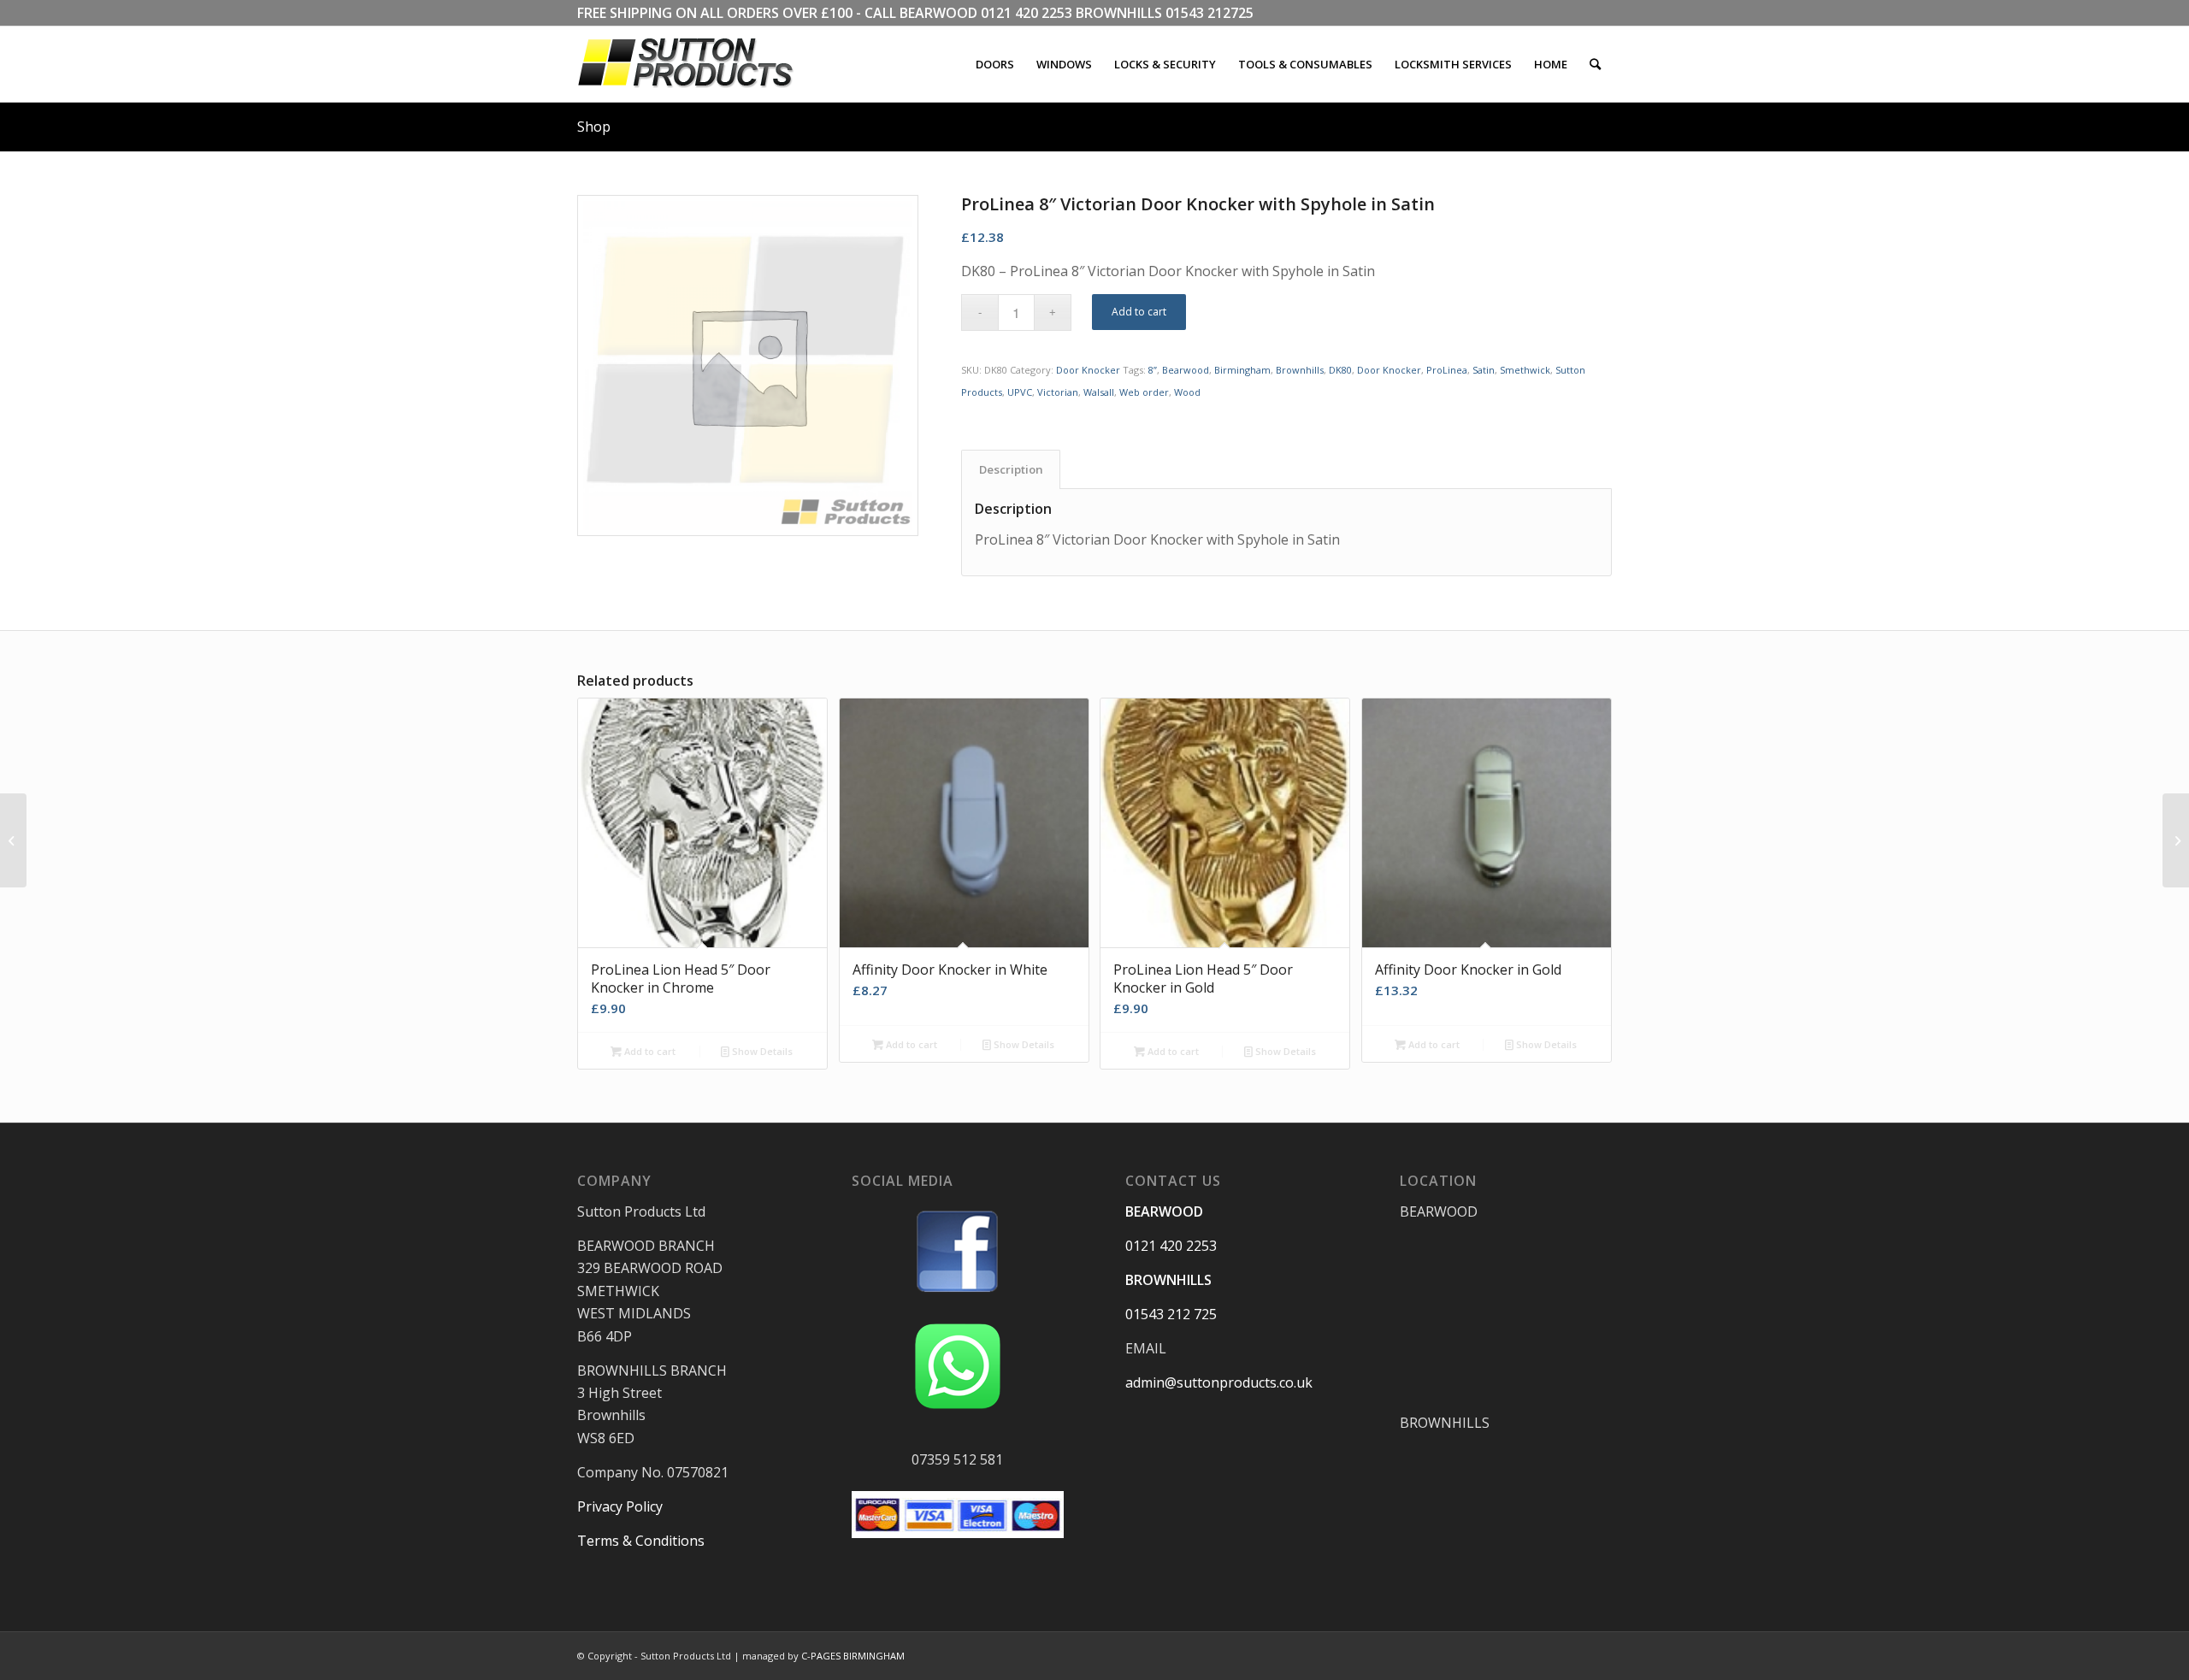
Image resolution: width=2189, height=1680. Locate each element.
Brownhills (1300, 370)
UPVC (1020, 392)
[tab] (1011, 469)
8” (1153, 370)
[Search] (1595, 64)
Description (1011, 469)
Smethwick (1525, 370)
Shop (594, 127)
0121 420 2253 (1027, 13)
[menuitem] (995, 64)
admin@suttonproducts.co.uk (1219, 1382)
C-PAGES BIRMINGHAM (853, 1656)
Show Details (761, 1051)
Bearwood (1186, 370)
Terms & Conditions (641, 1541)
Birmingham (1242, 370)
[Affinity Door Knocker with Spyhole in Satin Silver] (13, 840)
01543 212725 (1210, 13)
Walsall (1099, 392)
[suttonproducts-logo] (703, 64)
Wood (1187, 392)
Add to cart (1139, 312)
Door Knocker (1088, 370)
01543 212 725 (1171, 1314)
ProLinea (1447, 370)
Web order (1144, 392)
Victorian (1058, 392)
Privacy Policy (620, 1506)
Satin (1484, 370)
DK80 (1340, 370)
